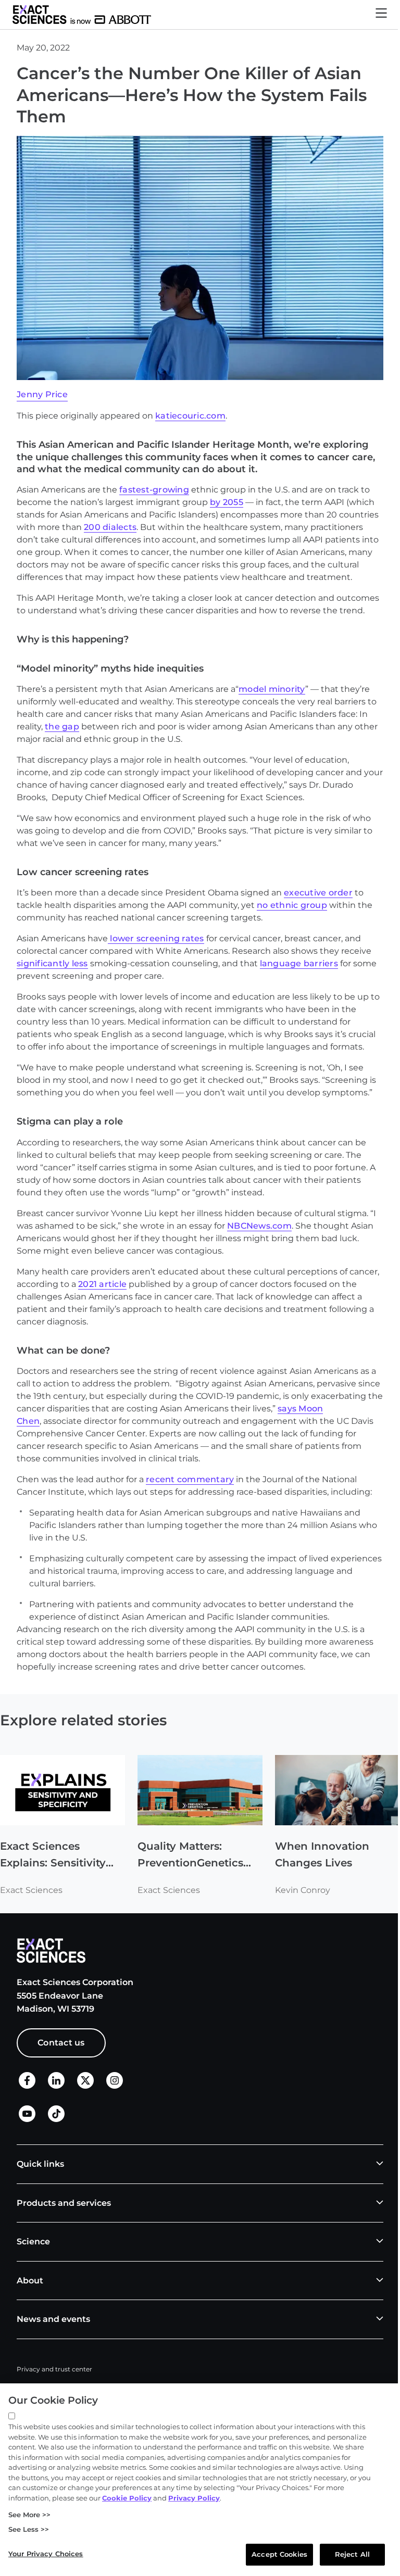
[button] (381, 15)
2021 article (102, 1284)
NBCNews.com (259, 1226)
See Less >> (29, 2529)
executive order (318, 893)
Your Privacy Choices (46, 2554)
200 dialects (110, 527)
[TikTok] (56, 2119)
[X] (85, 2086)
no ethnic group (292, 905)
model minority (272, 689)
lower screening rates (156, 938)
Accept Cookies (279, 2554)
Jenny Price (42, 394)
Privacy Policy (194, 2498)
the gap (62, 727)
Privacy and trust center (54, 2369)
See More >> (29, 2515)
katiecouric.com (190, 416)
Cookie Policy (127, 2498)
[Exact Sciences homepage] (82, 15)
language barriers (299, 963)
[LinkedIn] (56, 2086)
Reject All (352, 2554)
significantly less (52, 963)
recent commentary (190, 1479)
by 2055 (227, 502)
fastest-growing (154, 490)
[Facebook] (27, 2086)
